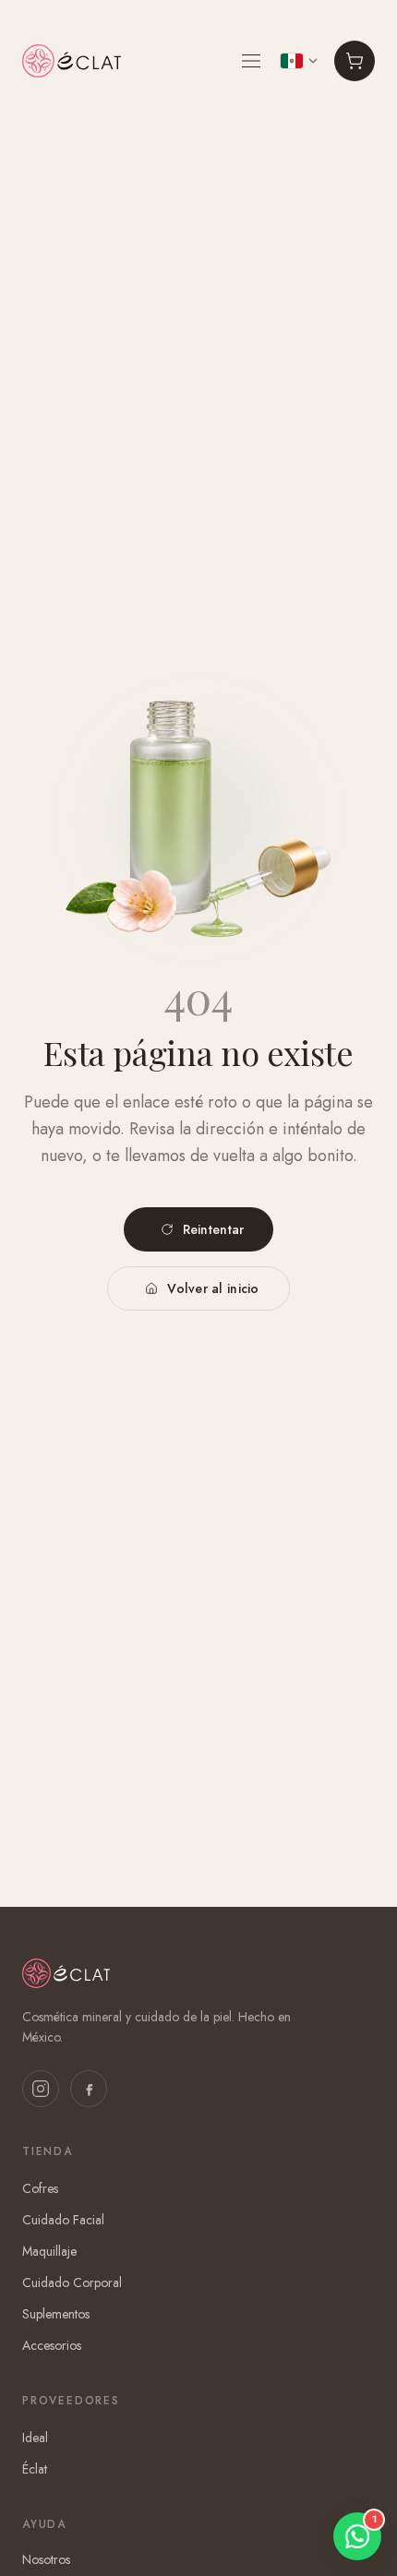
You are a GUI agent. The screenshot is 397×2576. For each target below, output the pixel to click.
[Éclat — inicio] (72, 61)
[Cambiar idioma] (299, 61)
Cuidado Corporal (72, 2282)
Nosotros (46, 2559)
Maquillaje (49, 2251)
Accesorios (52, 2345)
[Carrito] (355, 61)
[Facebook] (89, 2089)
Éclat (35, 2469)
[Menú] (251, 61)
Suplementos (56, 2314)
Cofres (40, 2188)
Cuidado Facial (63, 2220)
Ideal (35, 2438)
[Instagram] (41, 2089)
